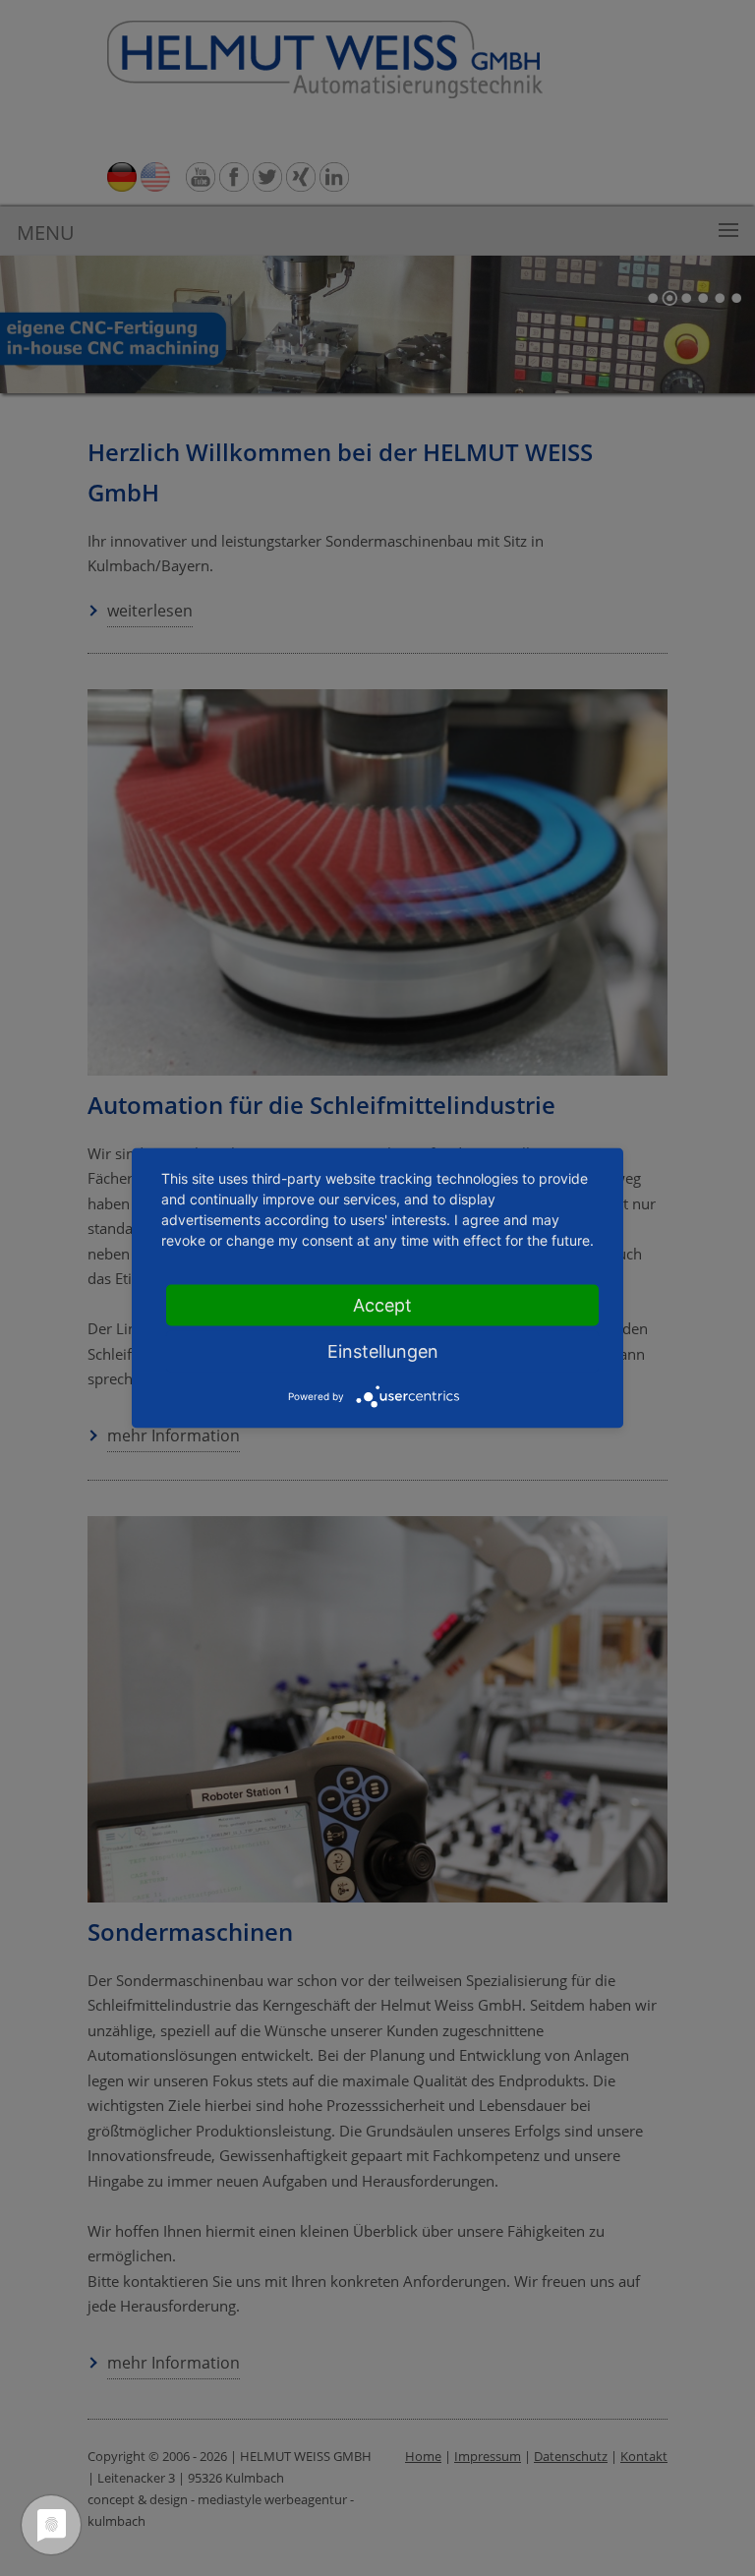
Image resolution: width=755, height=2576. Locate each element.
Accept (382, 1305)
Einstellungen (383, 1351)
